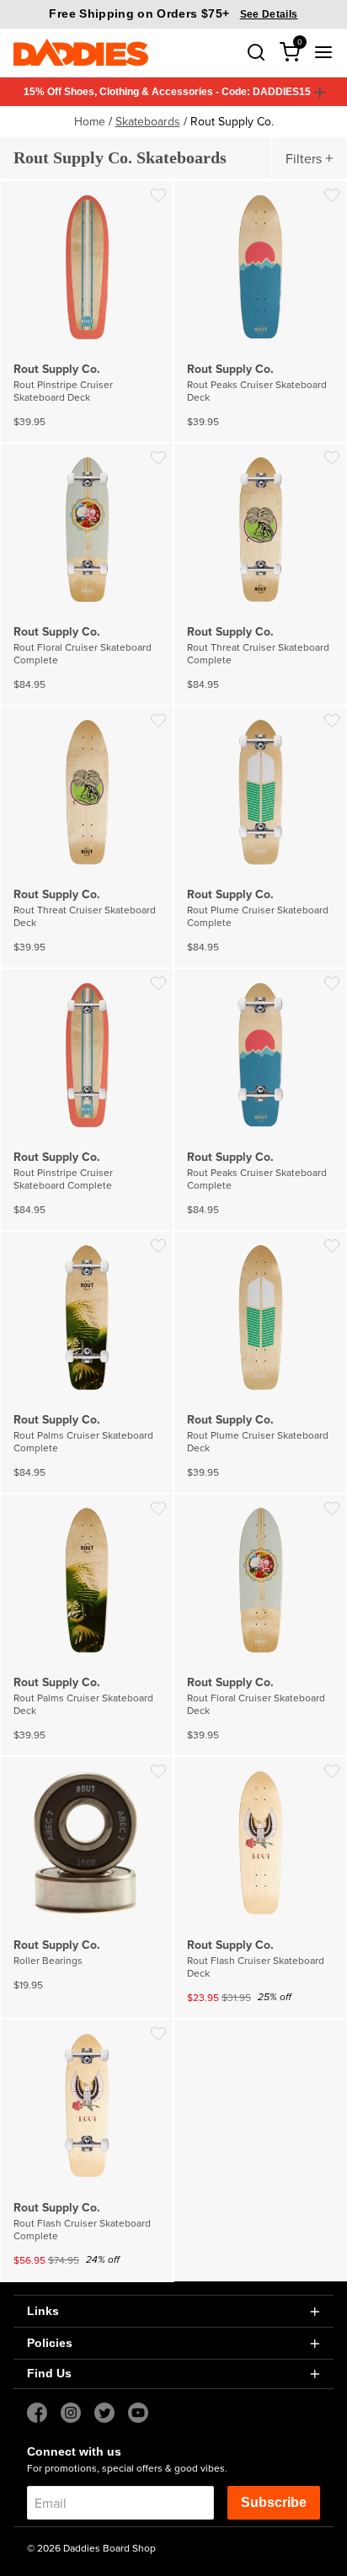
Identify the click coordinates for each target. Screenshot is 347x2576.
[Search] (256, 52)
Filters (304, 158)
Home (90, 121)
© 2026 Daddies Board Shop (91, 2548)
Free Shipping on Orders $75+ (173, 13)
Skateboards (148, 121)
